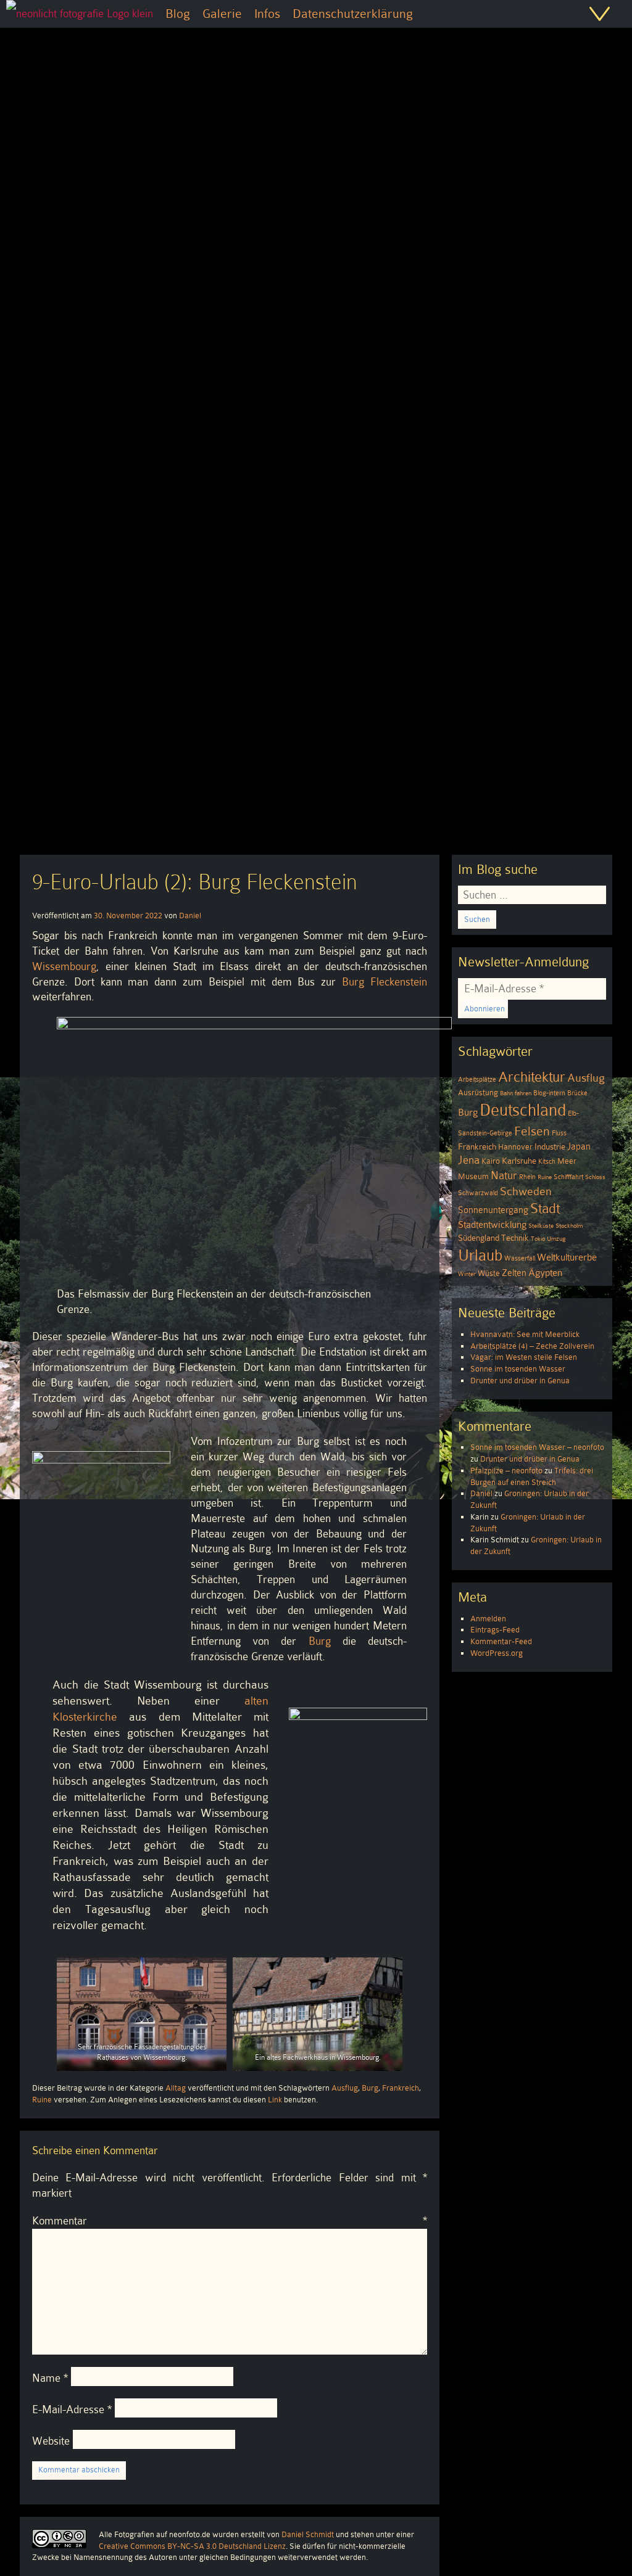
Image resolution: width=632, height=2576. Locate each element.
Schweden (526, 1191)
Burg (320, 1641)
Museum (473, 1177)
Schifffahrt (568, 1177)
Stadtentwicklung (492, 1225)
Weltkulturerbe (567, 1257)
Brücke (577, 1093)
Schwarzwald (478, 1193)
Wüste (489, 1274)
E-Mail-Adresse (72, 2409)
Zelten (514, 1273)
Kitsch (547, 1162)
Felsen (532, 1131)
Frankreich (401, 2088)
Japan (579, 1146)
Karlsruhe (519, 1161)
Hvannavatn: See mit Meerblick (525, 1334)
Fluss (559, 1133)
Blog (178, 14)
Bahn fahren (516, 1093)
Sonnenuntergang (493, 1210)
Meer (567, 1161)
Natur (504, 1175)
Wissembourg (64, 966)
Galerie (222, 14)
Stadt (545, 1208)
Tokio (538, 1239)
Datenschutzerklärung (353, 14)
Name (50, 2378)
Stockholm (569, 1226)
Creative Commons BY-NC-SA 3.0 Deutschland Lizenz (192, 2546)
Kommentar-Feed (501, 1641)
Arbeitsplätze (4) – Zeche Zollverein (532, 1346)
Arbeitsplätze (477, 1080)
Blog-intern (549, 1093)
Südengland (479, 1238)
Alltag (176, 2088)
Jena (469, 1160)
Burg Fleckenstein (385, 982)
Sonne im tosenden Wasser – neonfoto (537, 1447)
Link (275, 2100)
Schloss (595, 1177)
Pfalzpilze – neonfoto (506, 1471)
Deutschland (523, 1110)
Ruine (42, 2100)
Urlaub (480, 1255)
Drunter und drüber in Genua (520, 1381)
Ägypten (545, 1273)
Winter (467, 1274)
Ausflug (345, 2088)
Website (51, 2441)
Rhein (527, 1177)
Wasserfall (520, 1258)
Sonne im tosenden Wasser (518, 1369)
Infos (267, 14)
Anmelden (488, 1619)
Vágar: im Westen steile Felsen (524, 1357)
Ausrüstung (478, 1093)
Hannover (515, 1147)
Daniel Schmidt (308, 2534)
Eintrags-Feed (495, 1630)
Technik (515, 1238)
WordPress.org (497, 1653)
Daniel (190, 916)
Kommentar (230, 2221)
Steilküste (541, 1226)
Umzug (556, 1239)
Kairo (491, 1161)
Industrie (550, 1147)
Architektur (532, 1077)
